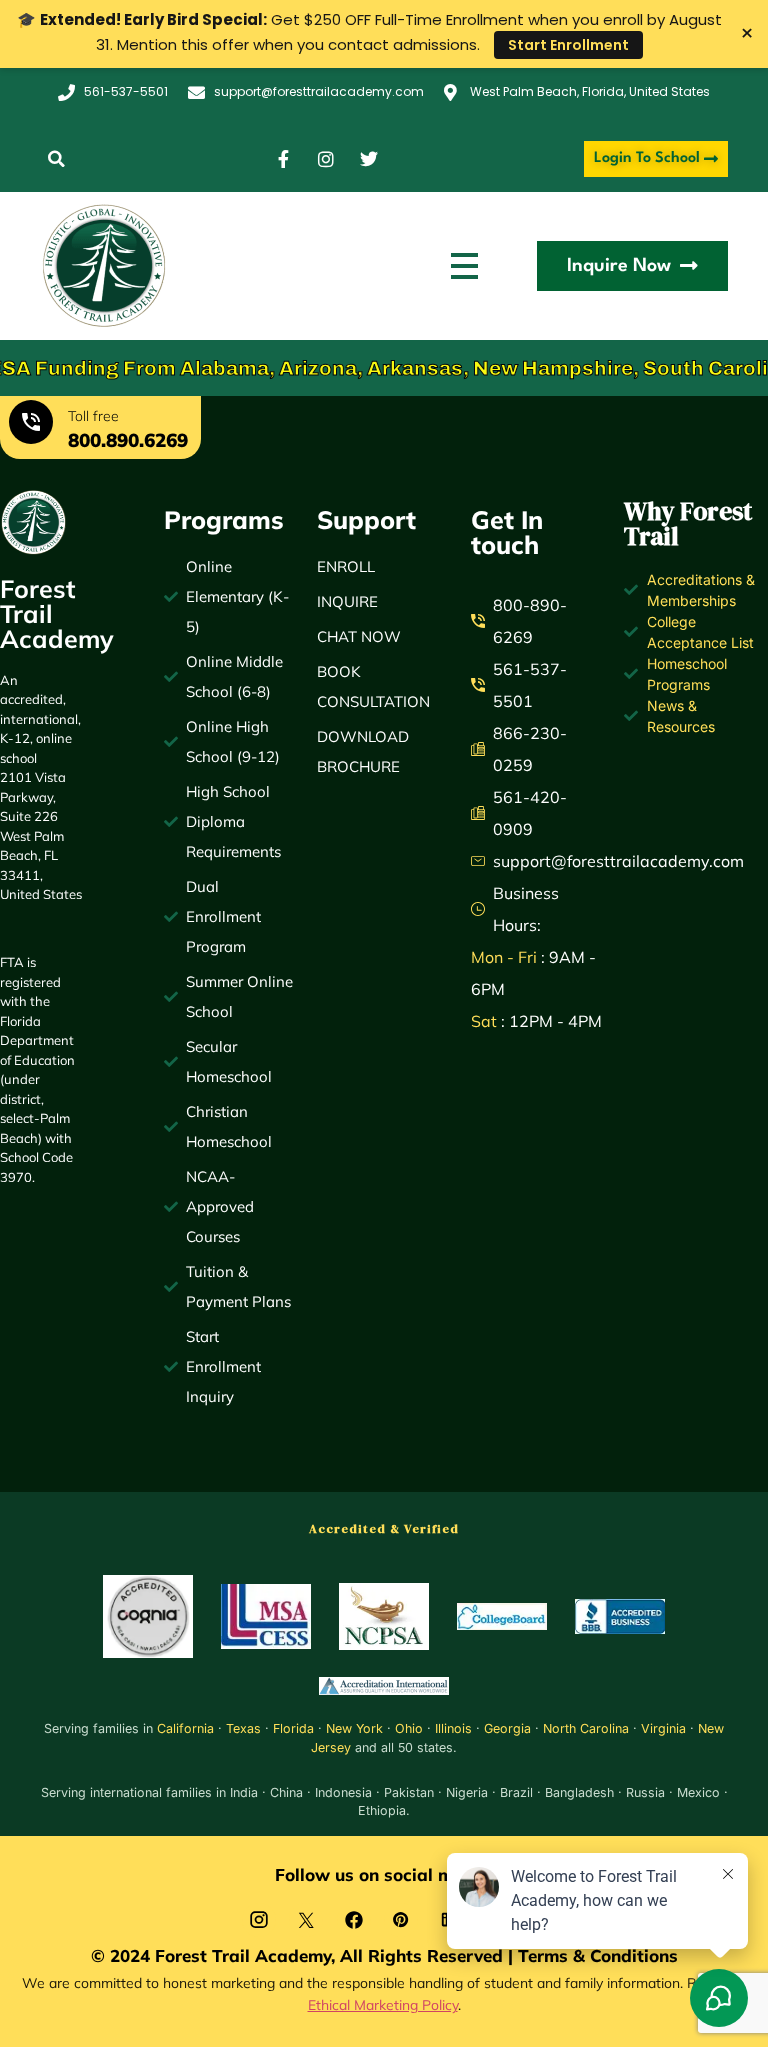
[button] (56, 159)
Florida (293, 1728)
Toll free (93, 416)
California (185, 1728)
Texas (243, 1728)
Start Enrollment (568, 45)
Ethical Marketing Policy (383, 2004)
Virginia (663, 1728)
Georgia (507, 1728)
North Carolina (586, 1728)
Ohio (409, 1728)
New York (354, 1728)
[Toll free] (31, 425)
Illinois (453, 1728)
